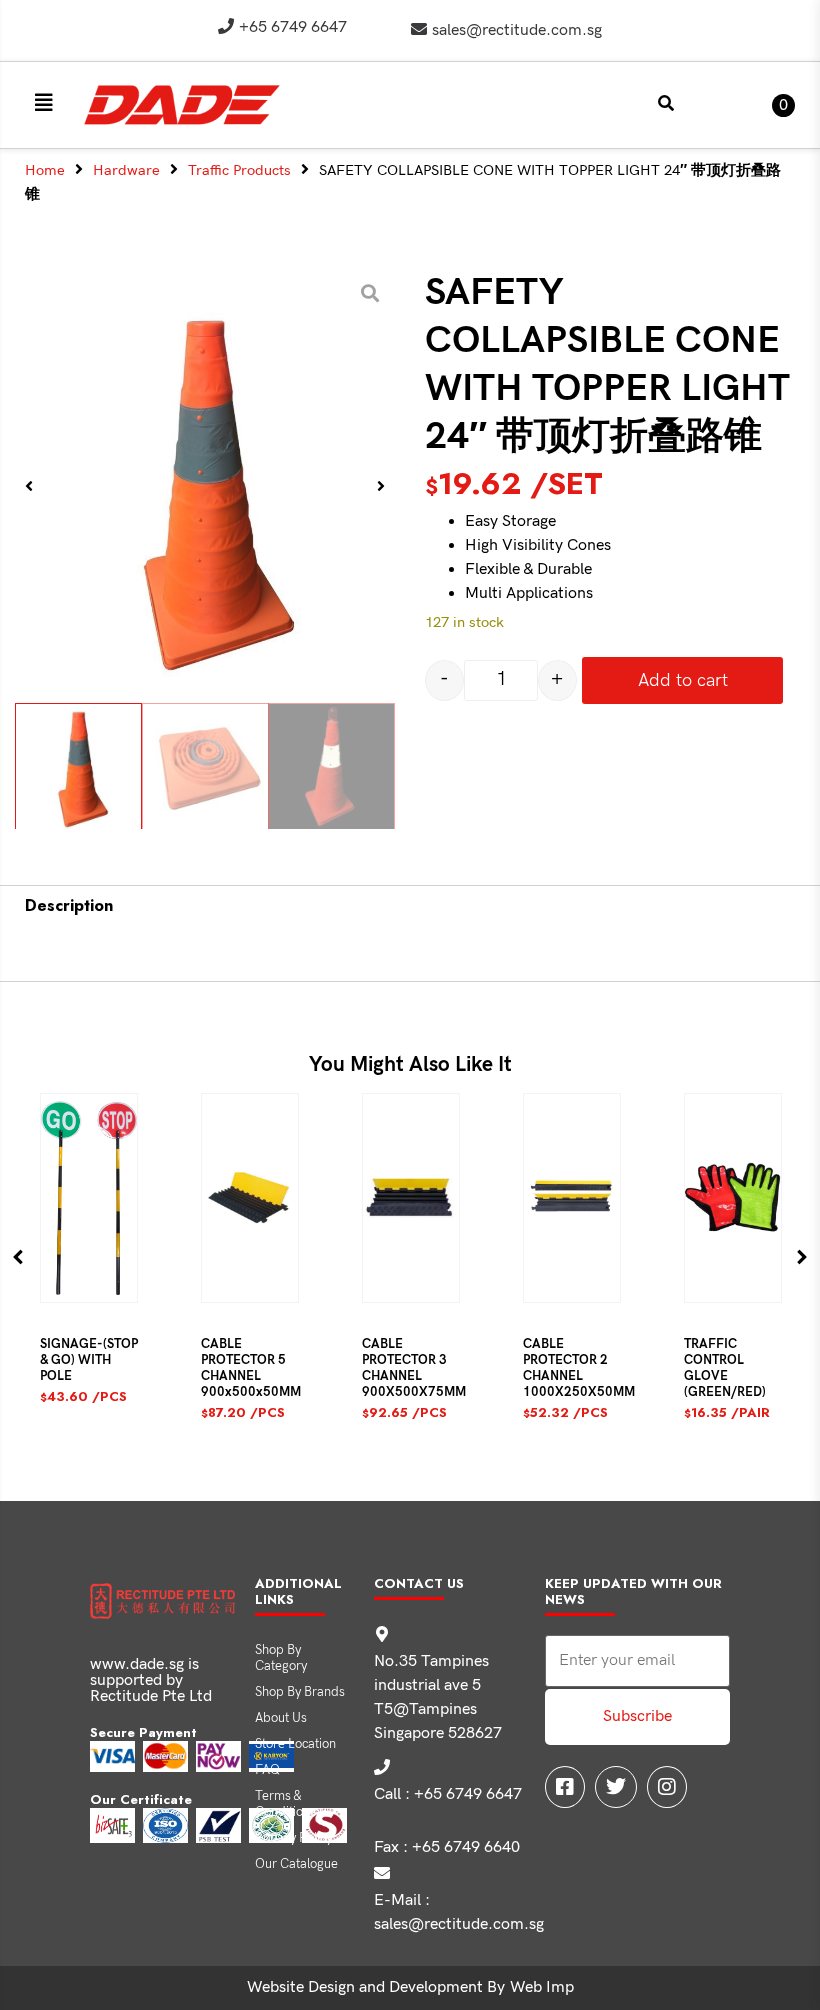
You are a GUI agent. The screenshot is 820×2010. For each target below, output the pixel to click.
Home (45, 170)
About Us (281, 1718)
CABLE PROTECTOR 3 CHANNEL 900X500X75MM (414, 1368)
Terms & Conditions (285, 1804)
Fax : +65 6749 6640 (447, 1847)
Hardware (126, 170)
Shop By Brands (300, 1692)
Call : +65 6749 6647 (448, 1794)
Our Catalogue (296, 1864)
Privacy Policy (293, 1838)
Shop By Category (281, 1658)
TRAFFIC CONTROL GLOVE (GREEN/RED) (725, 1368)
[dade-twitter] (616, 1787)
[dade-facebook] (565, 1787)
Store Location (295, 1744)
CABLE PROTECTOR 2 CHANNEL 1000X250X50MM (579, 1368)
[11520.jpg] (205, 486)
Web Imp (542, 1987)
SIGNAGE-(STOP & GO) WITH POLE (89, 1360)
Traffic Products (239, 170)
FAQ (267, 1770)
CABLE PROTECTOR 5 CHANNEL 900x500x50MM (251, 1368)
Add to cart (683, 680)
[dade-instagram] (667, 1787)
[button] (44, 103)
